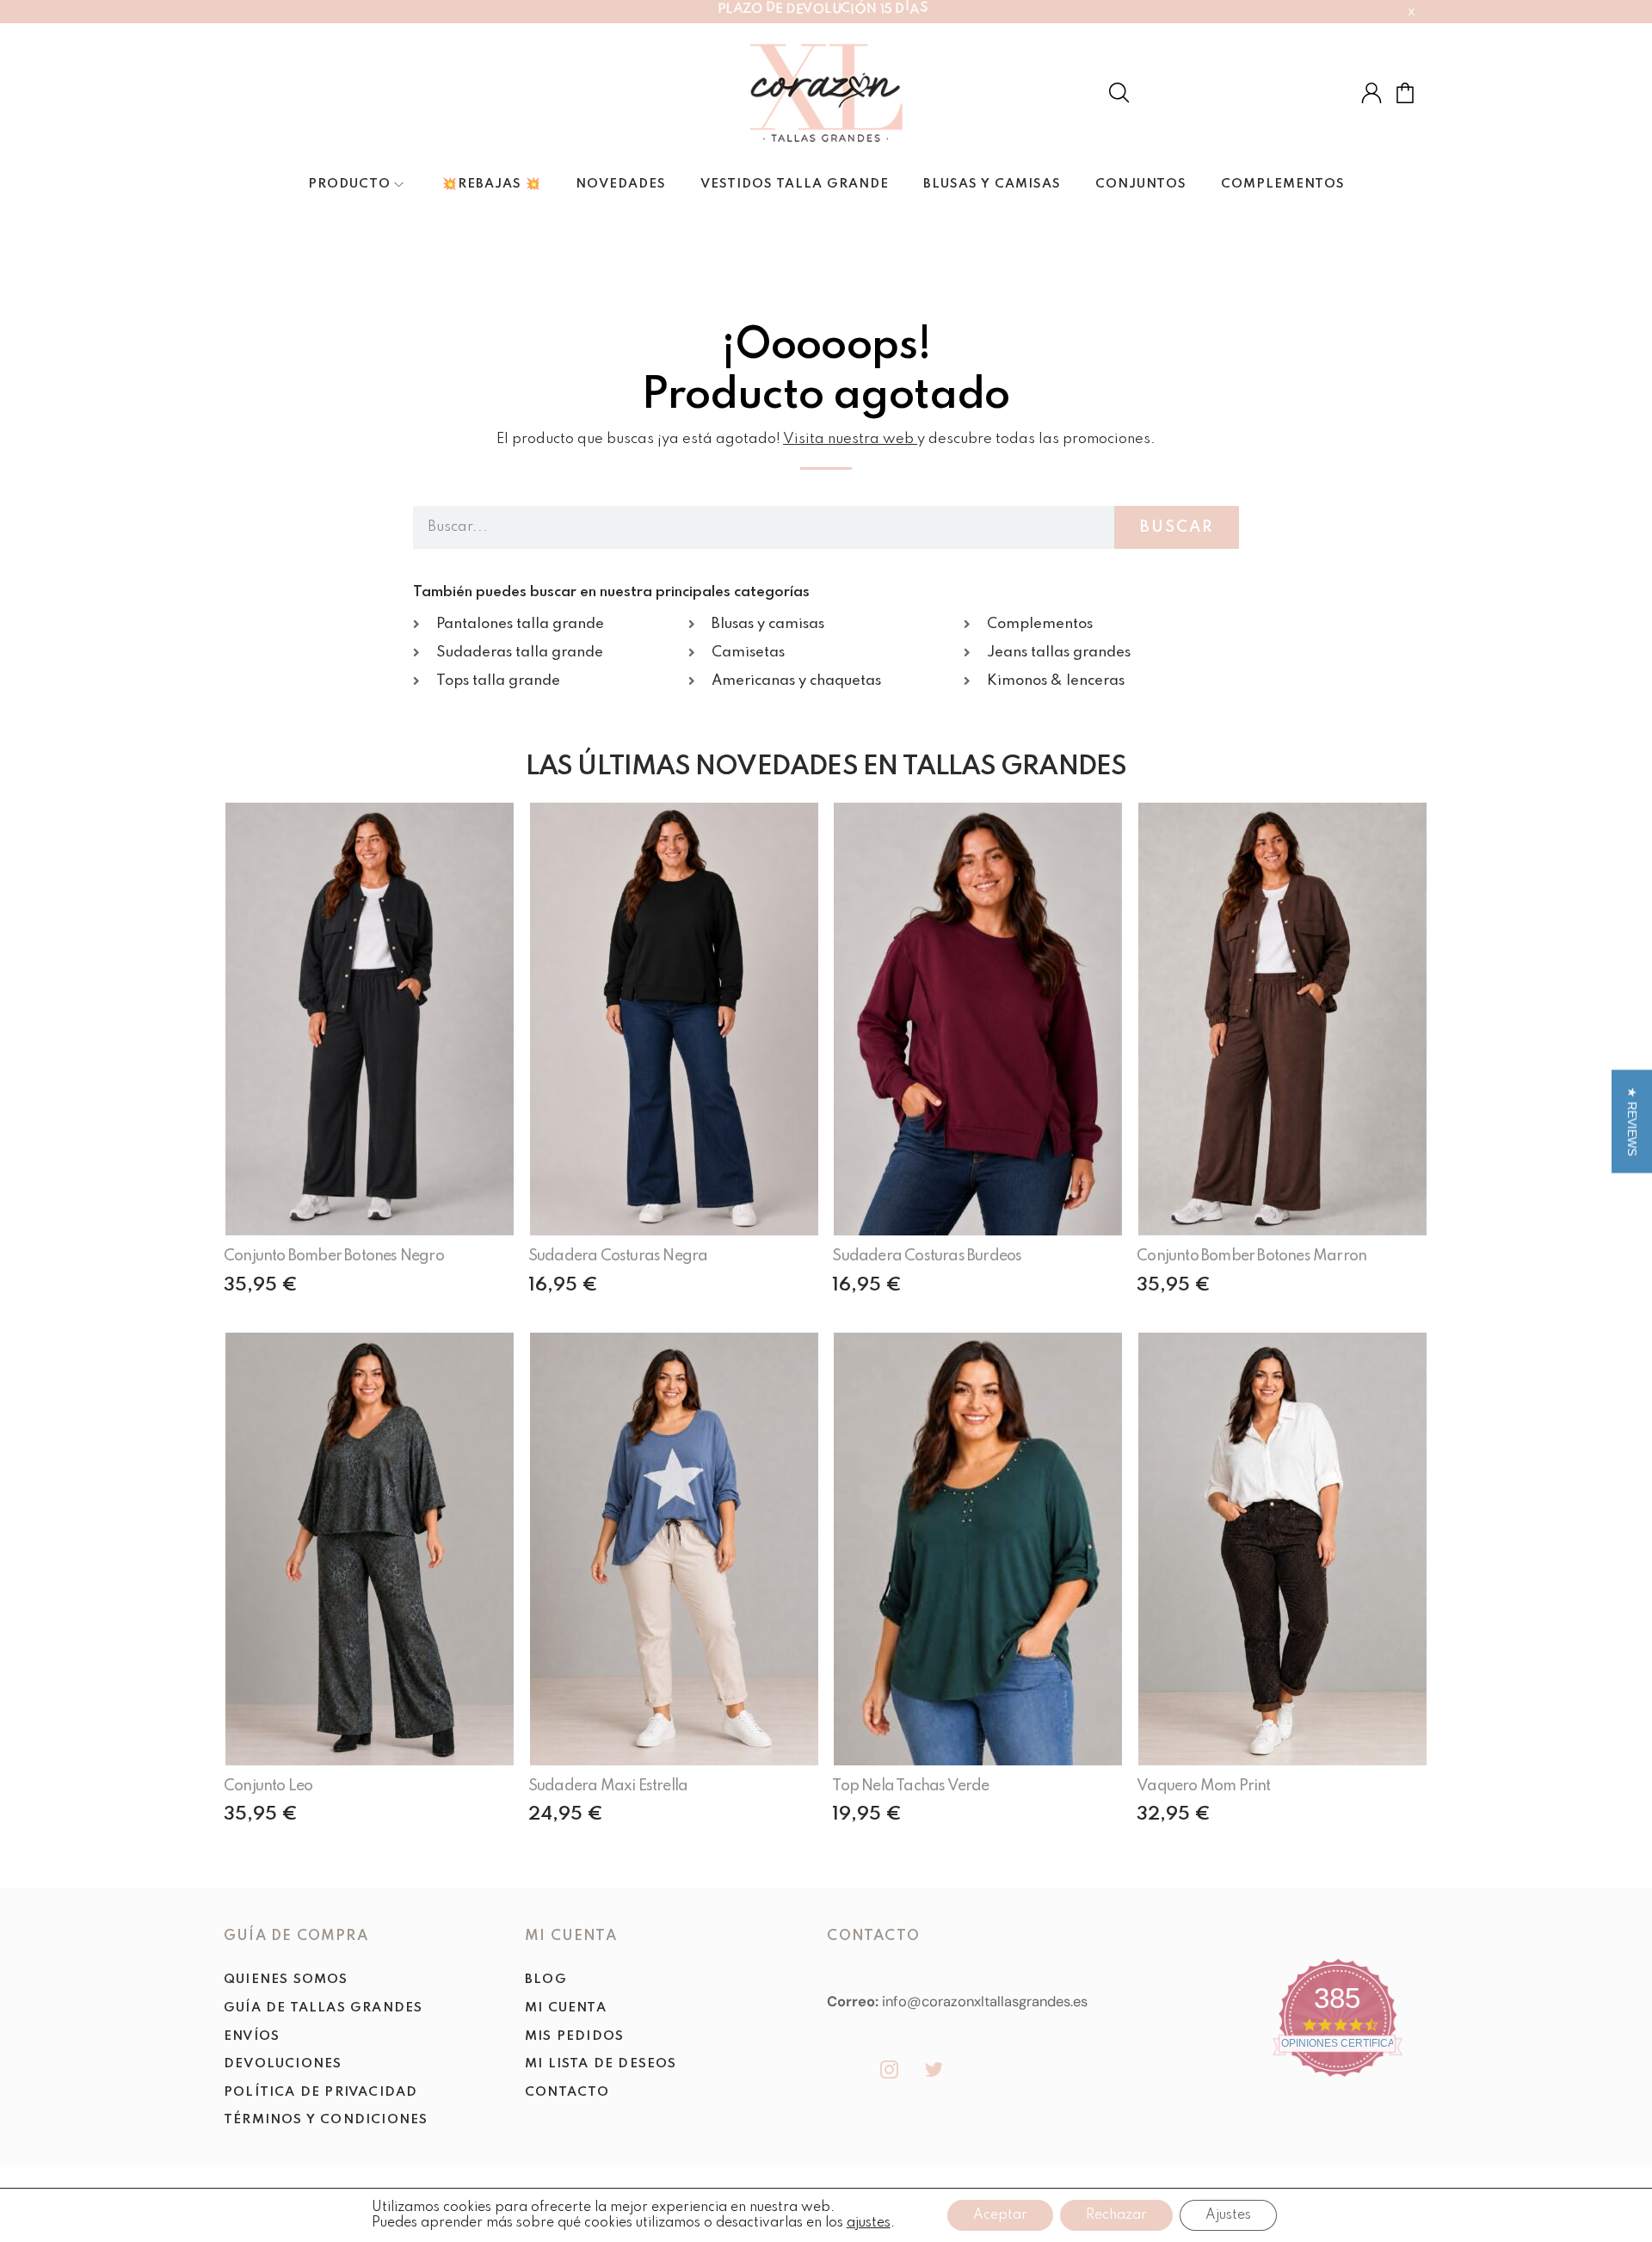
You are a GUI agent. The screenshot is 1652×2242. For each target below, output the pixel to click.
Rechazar (1116, 2215)
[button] (1632, 1121)
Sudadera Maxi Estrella (608, 1786)
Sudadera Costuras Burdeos (927, 1256)
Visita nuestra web (848, 439)
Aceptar (1000, 2215)
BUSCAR (1177, 527)
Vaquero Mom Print (1203, 1786)
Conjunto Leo (268, 1786)
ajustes (869, 2223)
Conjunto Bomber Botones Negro (334, 1256)
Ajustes (1228, 2215)
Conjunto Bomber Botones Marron (1251, 1256)
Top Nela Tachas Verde (910, 1786)
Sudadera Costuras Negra (618, 1256)
